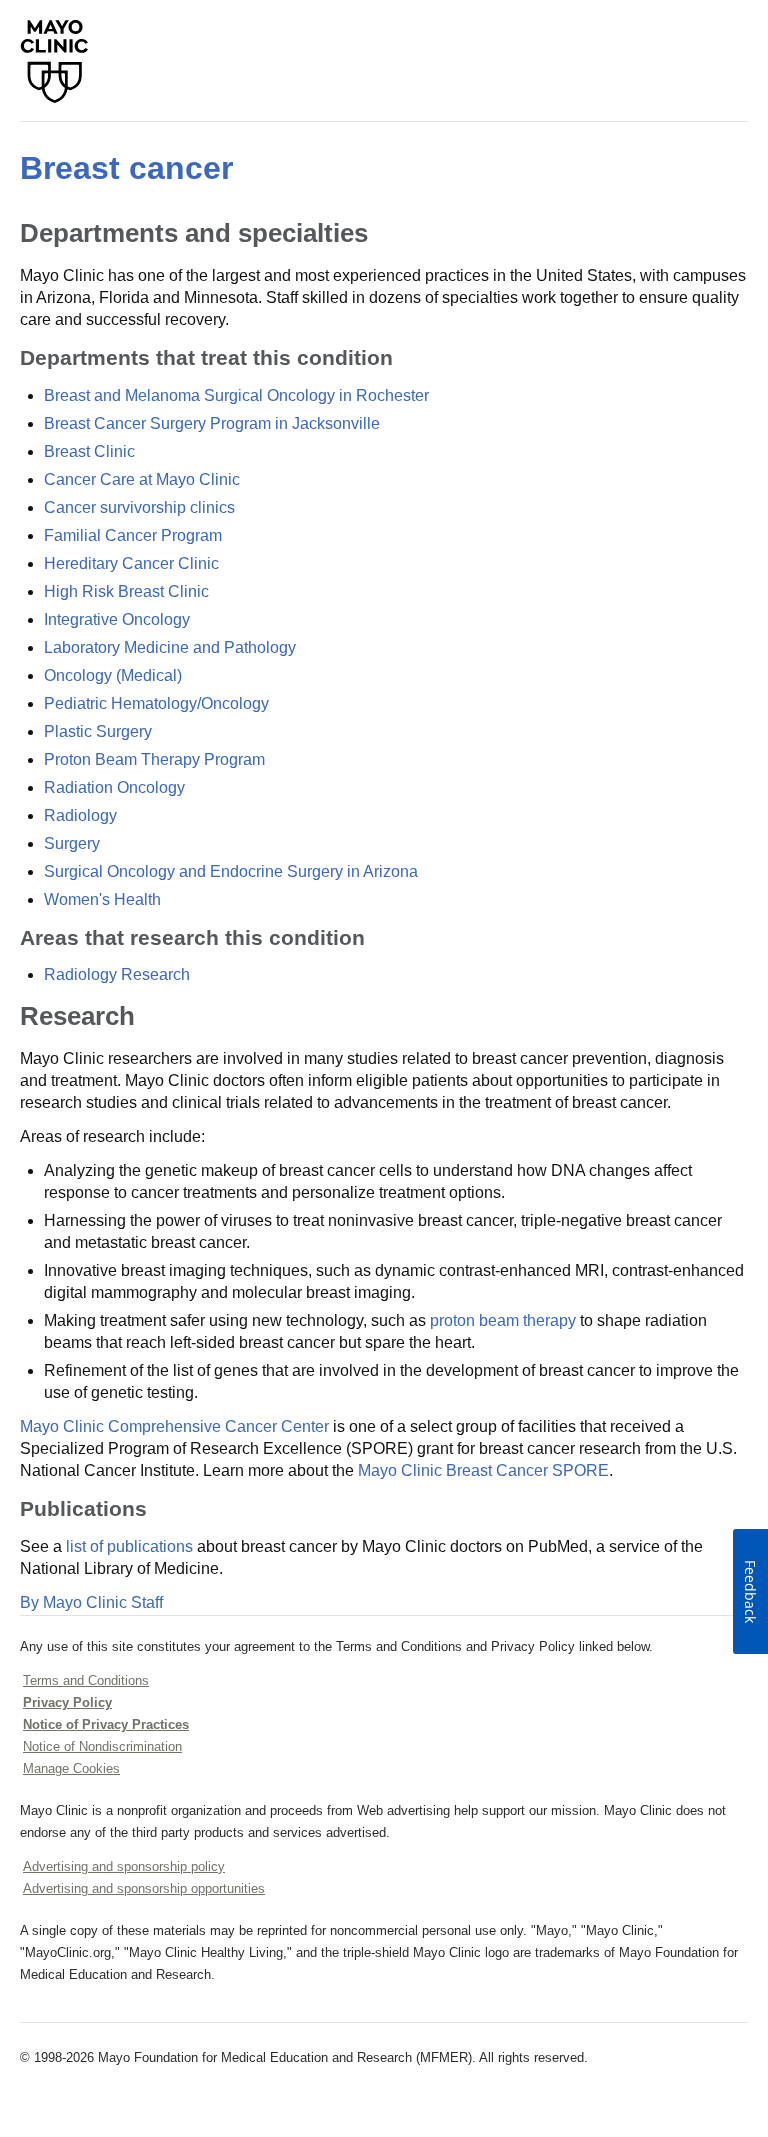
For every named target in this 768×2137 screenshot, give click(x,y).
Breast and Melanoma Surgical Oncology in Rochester (236, 395)
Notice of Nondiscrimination (102, 1746)
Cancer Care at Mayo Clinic (142, 479)
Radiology (80, 815)
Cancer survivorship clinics (139, 507)
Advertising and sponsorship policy (124, 1866)
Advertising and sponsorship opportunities (144, 1888)
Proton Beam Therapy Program (154, 759)
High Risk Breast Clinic (126, 591)
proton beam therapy (503, 1320)
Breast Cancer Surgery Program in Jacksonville (212, 423)
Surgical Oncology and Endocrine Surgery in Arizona (231, 871)
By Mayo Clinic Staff (91, 1602)
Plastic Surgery (98, 731)
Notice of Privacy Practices (106, 1724)
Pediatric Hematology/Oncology (156, 703)
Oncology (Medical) (113, 675)
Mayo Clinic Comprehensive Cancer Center (174, 1426)
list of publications (129, 1546)
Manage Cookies (71, 1768)
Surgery (72, 843)
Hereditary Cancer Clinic (131, 563)
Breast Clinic (89, 451)
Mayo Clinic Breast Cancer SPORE (483, 1470)
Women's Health (102, 899)
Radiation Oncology (114, 787)
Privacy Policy (67, 1702)
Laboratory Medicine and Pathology (170, 647)
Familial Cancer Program (133, 535)
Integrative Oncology (117, 619)
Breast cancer (126, 168)
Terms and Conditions (86, 1680)
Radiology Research (117, 974)
